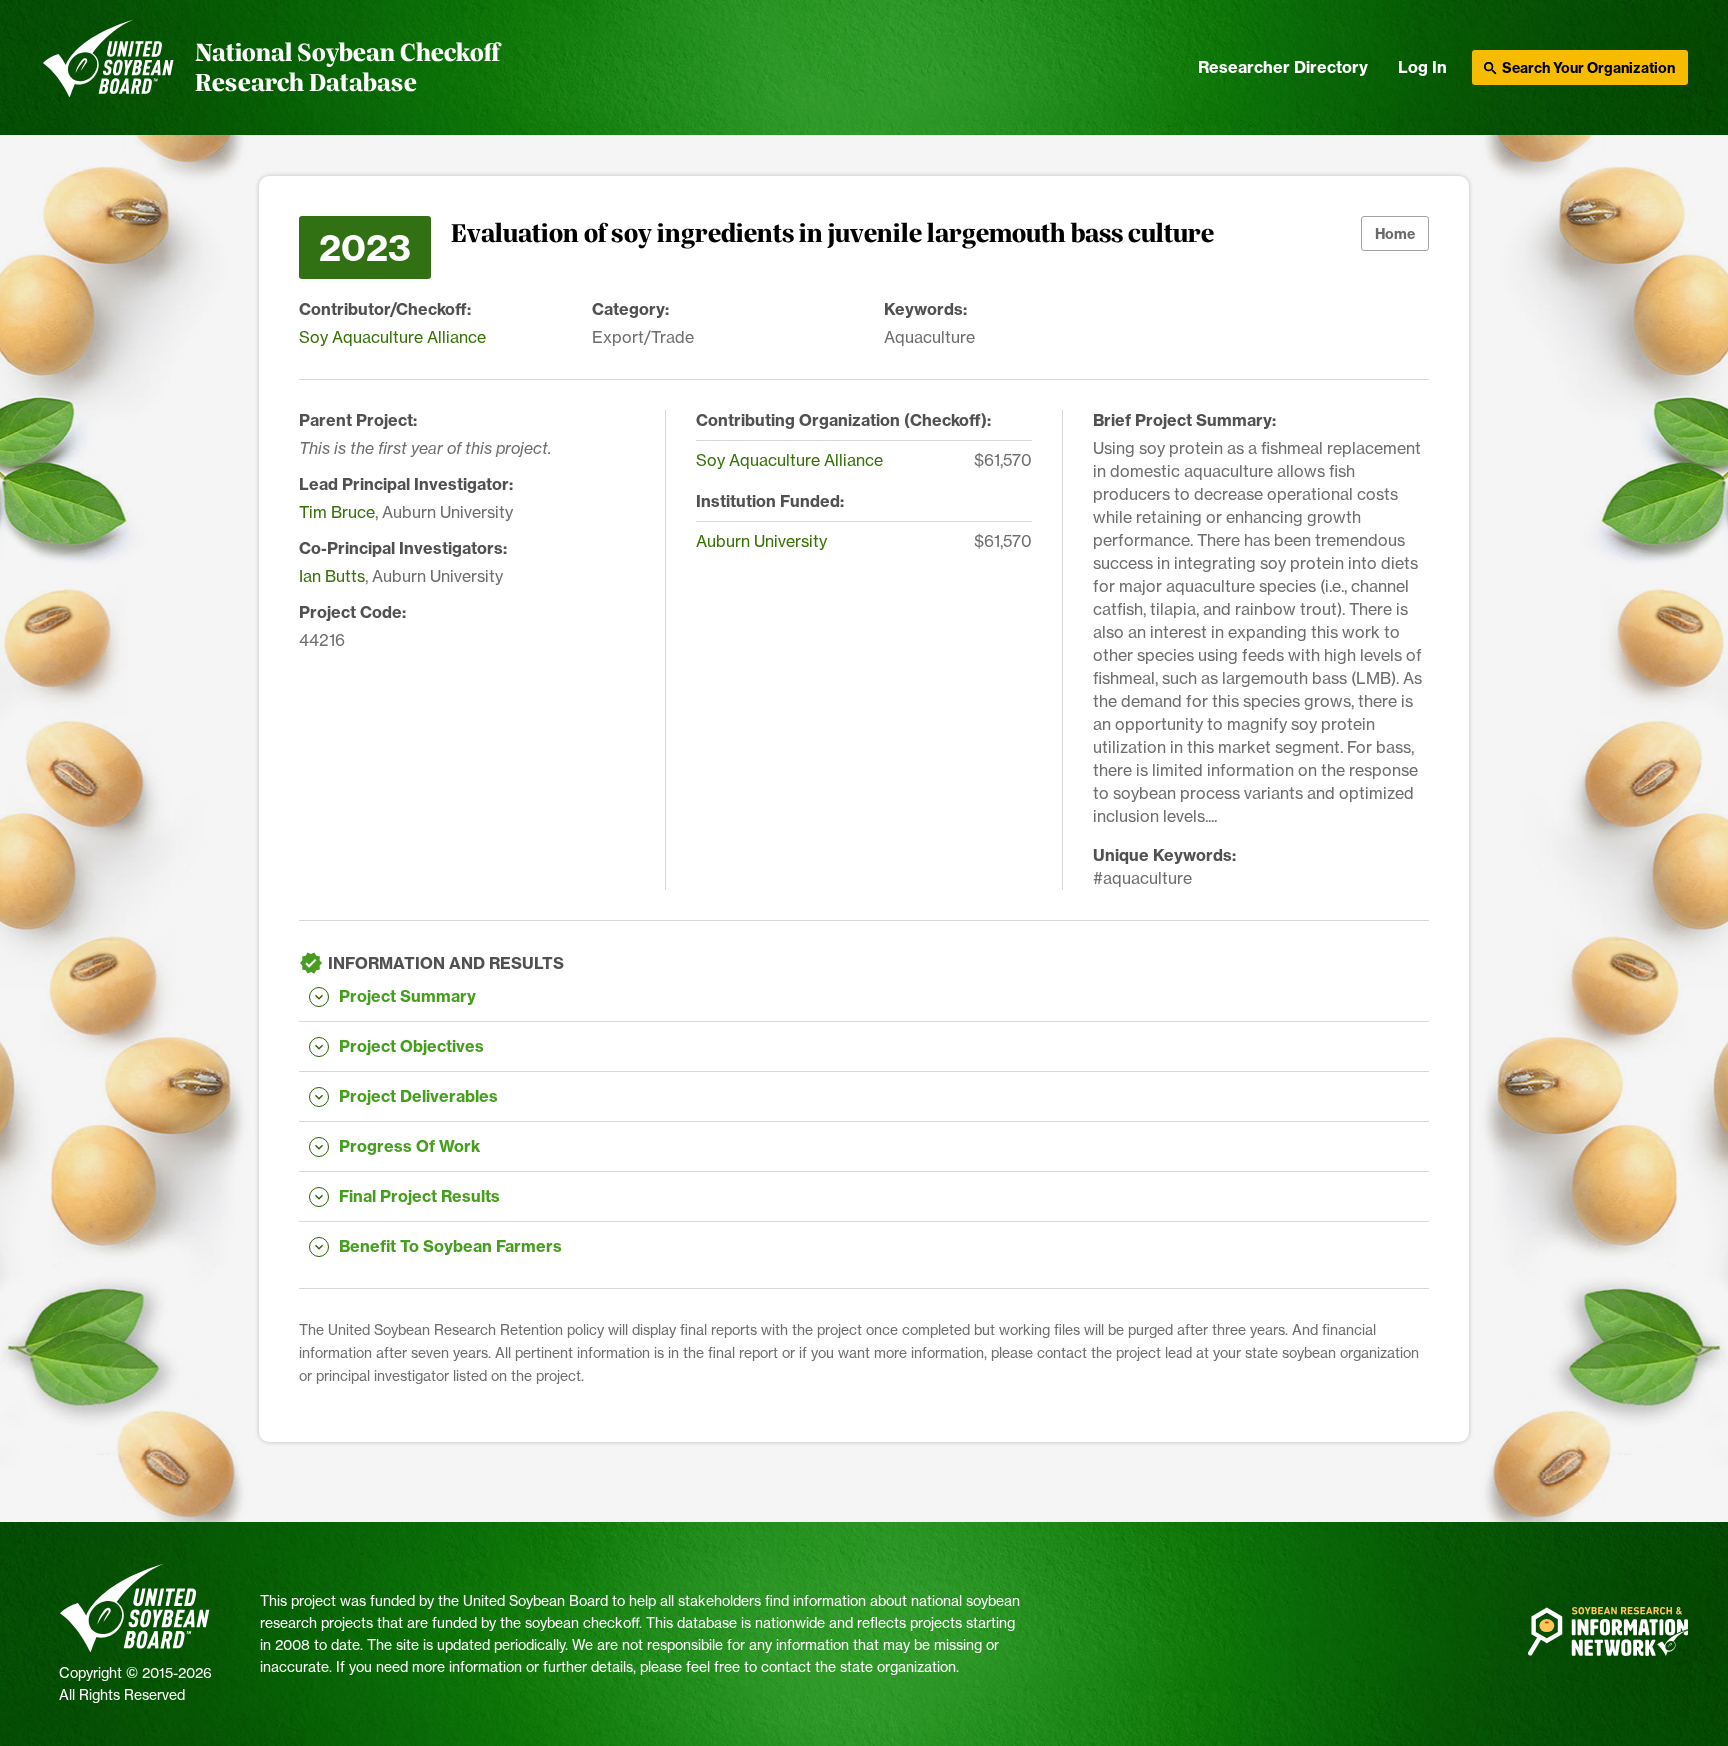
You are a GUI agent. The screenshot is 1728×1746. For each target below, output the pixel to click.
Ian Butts (332, 576)
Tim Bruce (337, 512)
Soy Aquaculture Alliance (392, 337)
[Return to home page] (108, 68)
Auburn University (761, 541)
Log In (1422, 67)
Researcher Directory (1283, 67)
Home (1395, 234)
